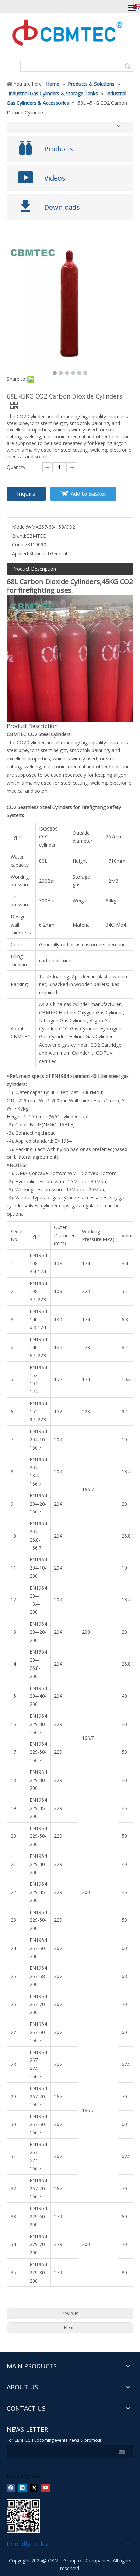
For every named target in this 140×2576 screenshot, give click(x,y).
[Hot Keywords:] (128, 66)
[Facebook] (11, 2488)
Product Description (34, 569)
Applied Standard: (31, 553)
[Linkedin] (23, 2488)
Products (59, 149)
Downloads (62, 207)
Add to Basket (88, 494)
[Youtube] (46, 2488)
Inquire (26, 494)
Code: (18, 545)
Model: (19, 527)
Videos (55, 178)
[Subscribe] (122, 2452)
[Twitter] (34, 2488)
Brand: (19, 536)
